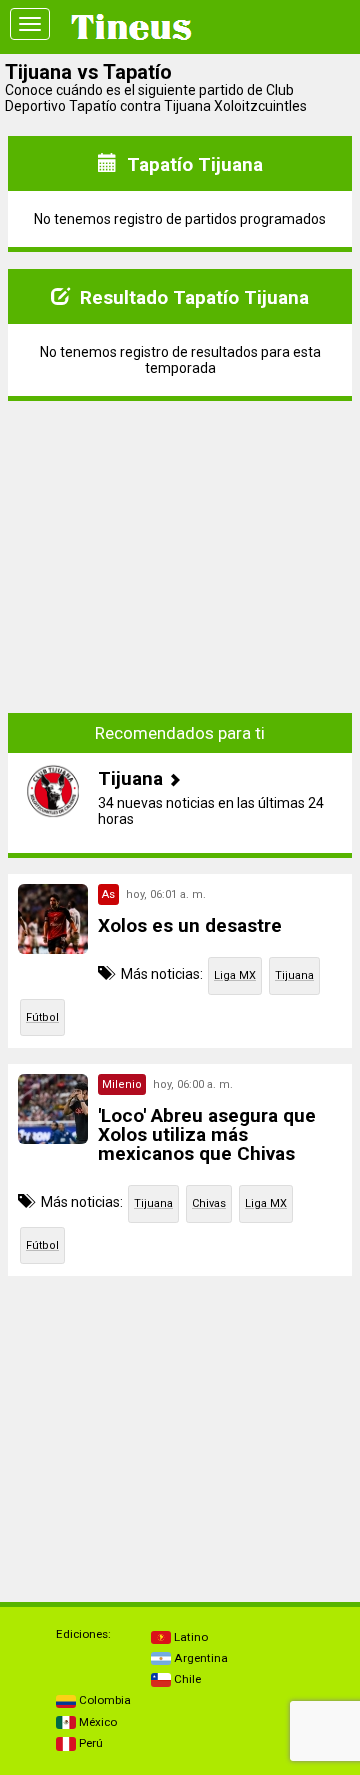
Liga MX (235, 975)
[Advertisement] (180, 542)
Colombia (103, 1700)
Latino (189, 1637)
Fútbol (42, 1017)
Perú (89, 1743)
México (96, 1722)
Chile (186, 1679)
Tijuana (294, 975)
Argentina (199, 1658)
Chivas (209, 1203)
